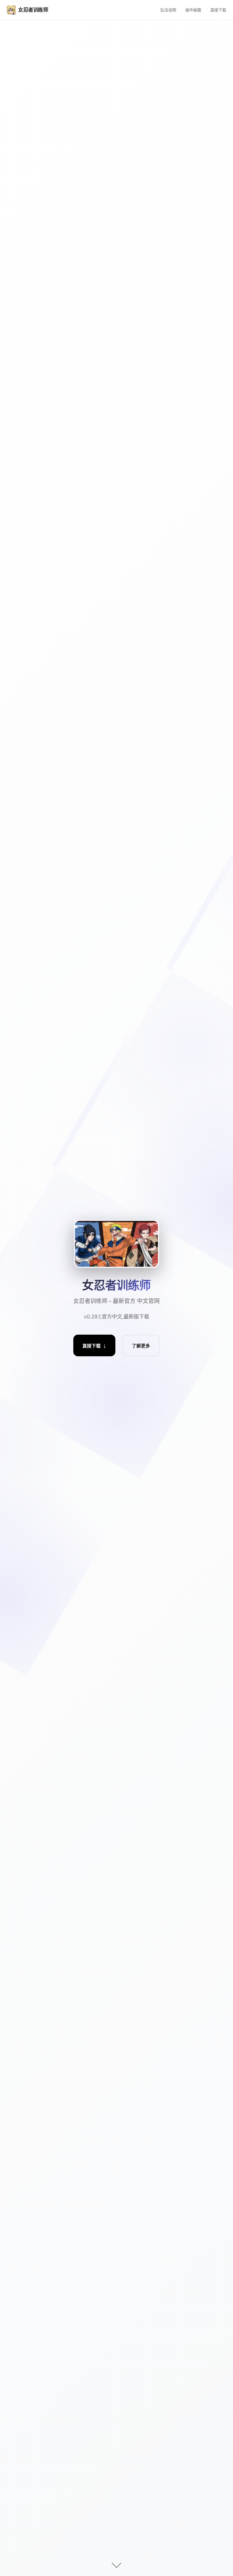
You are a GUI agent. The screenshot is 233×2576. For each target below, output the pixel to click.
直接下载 (218, 10)
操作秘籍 (193, 10)
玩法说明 (168, 10)
